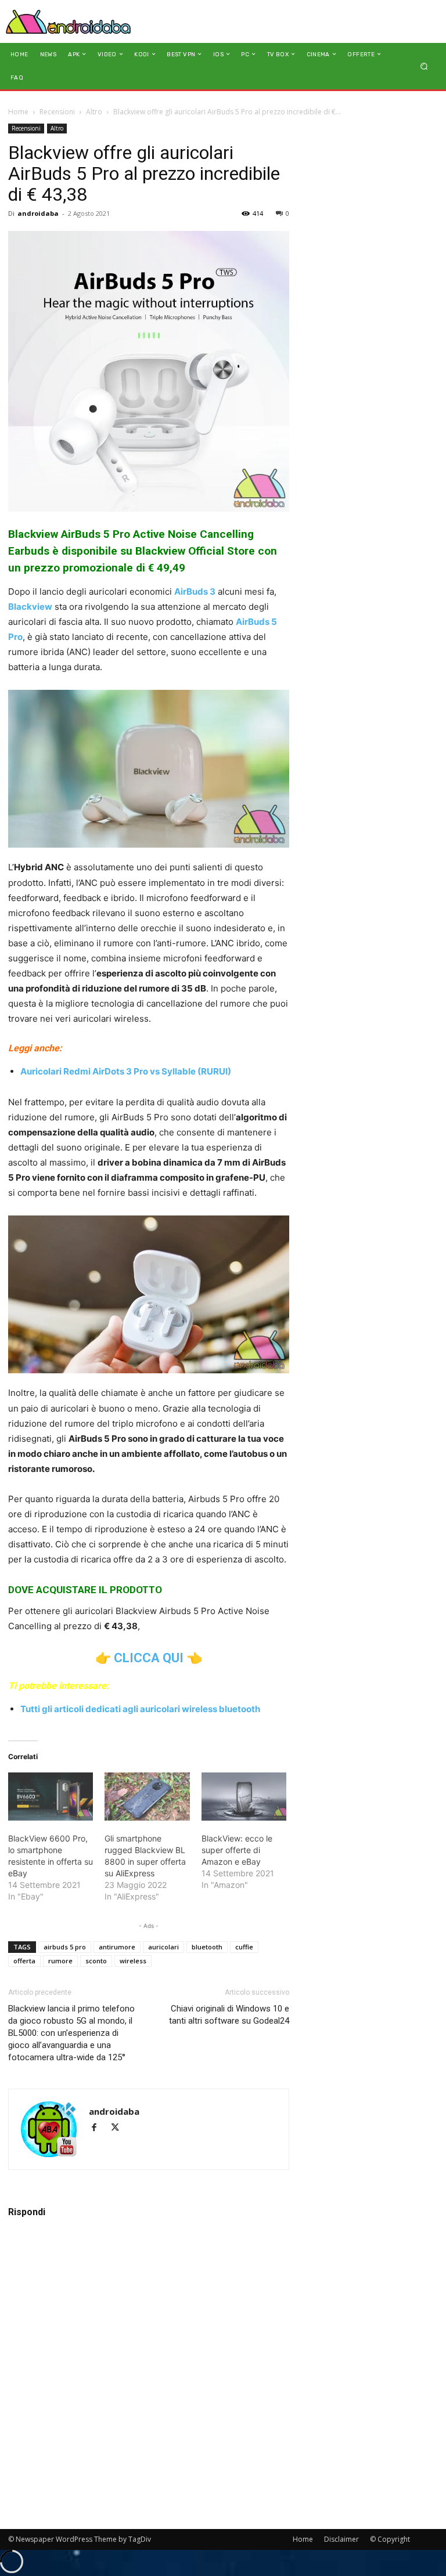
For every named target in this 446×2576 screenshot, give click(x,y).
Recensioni (57, 112)
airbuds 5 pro (65, 1947)
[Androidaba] (68, 21)
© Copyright (390, 2539)
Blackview (30, 607)
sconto (96, 1961)
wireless (133, 1961)
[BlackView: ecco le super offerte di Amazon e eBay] (244, 1797)
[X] (119, 2128)
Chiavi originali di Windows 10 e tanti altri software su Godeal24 (229, 2015)
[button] (424, 66)
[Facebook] (99, 2128)
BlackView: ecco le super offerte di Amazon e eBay (237, 1850)
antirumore (117, 1947)
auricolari (163, 1947)
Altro (94, 112)
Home (18, 112)
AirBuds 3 (195, 591)
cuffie (244, 1947)
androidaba (38, 213)
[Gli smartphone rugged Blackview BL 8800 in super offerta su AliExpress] (147, 1797)
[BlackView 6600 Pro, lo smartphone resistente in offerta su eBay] (51, 1797)
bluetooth (207, 1947)
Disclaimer (341, 2539)
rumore (60, 1961)
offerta (24, 1961)
